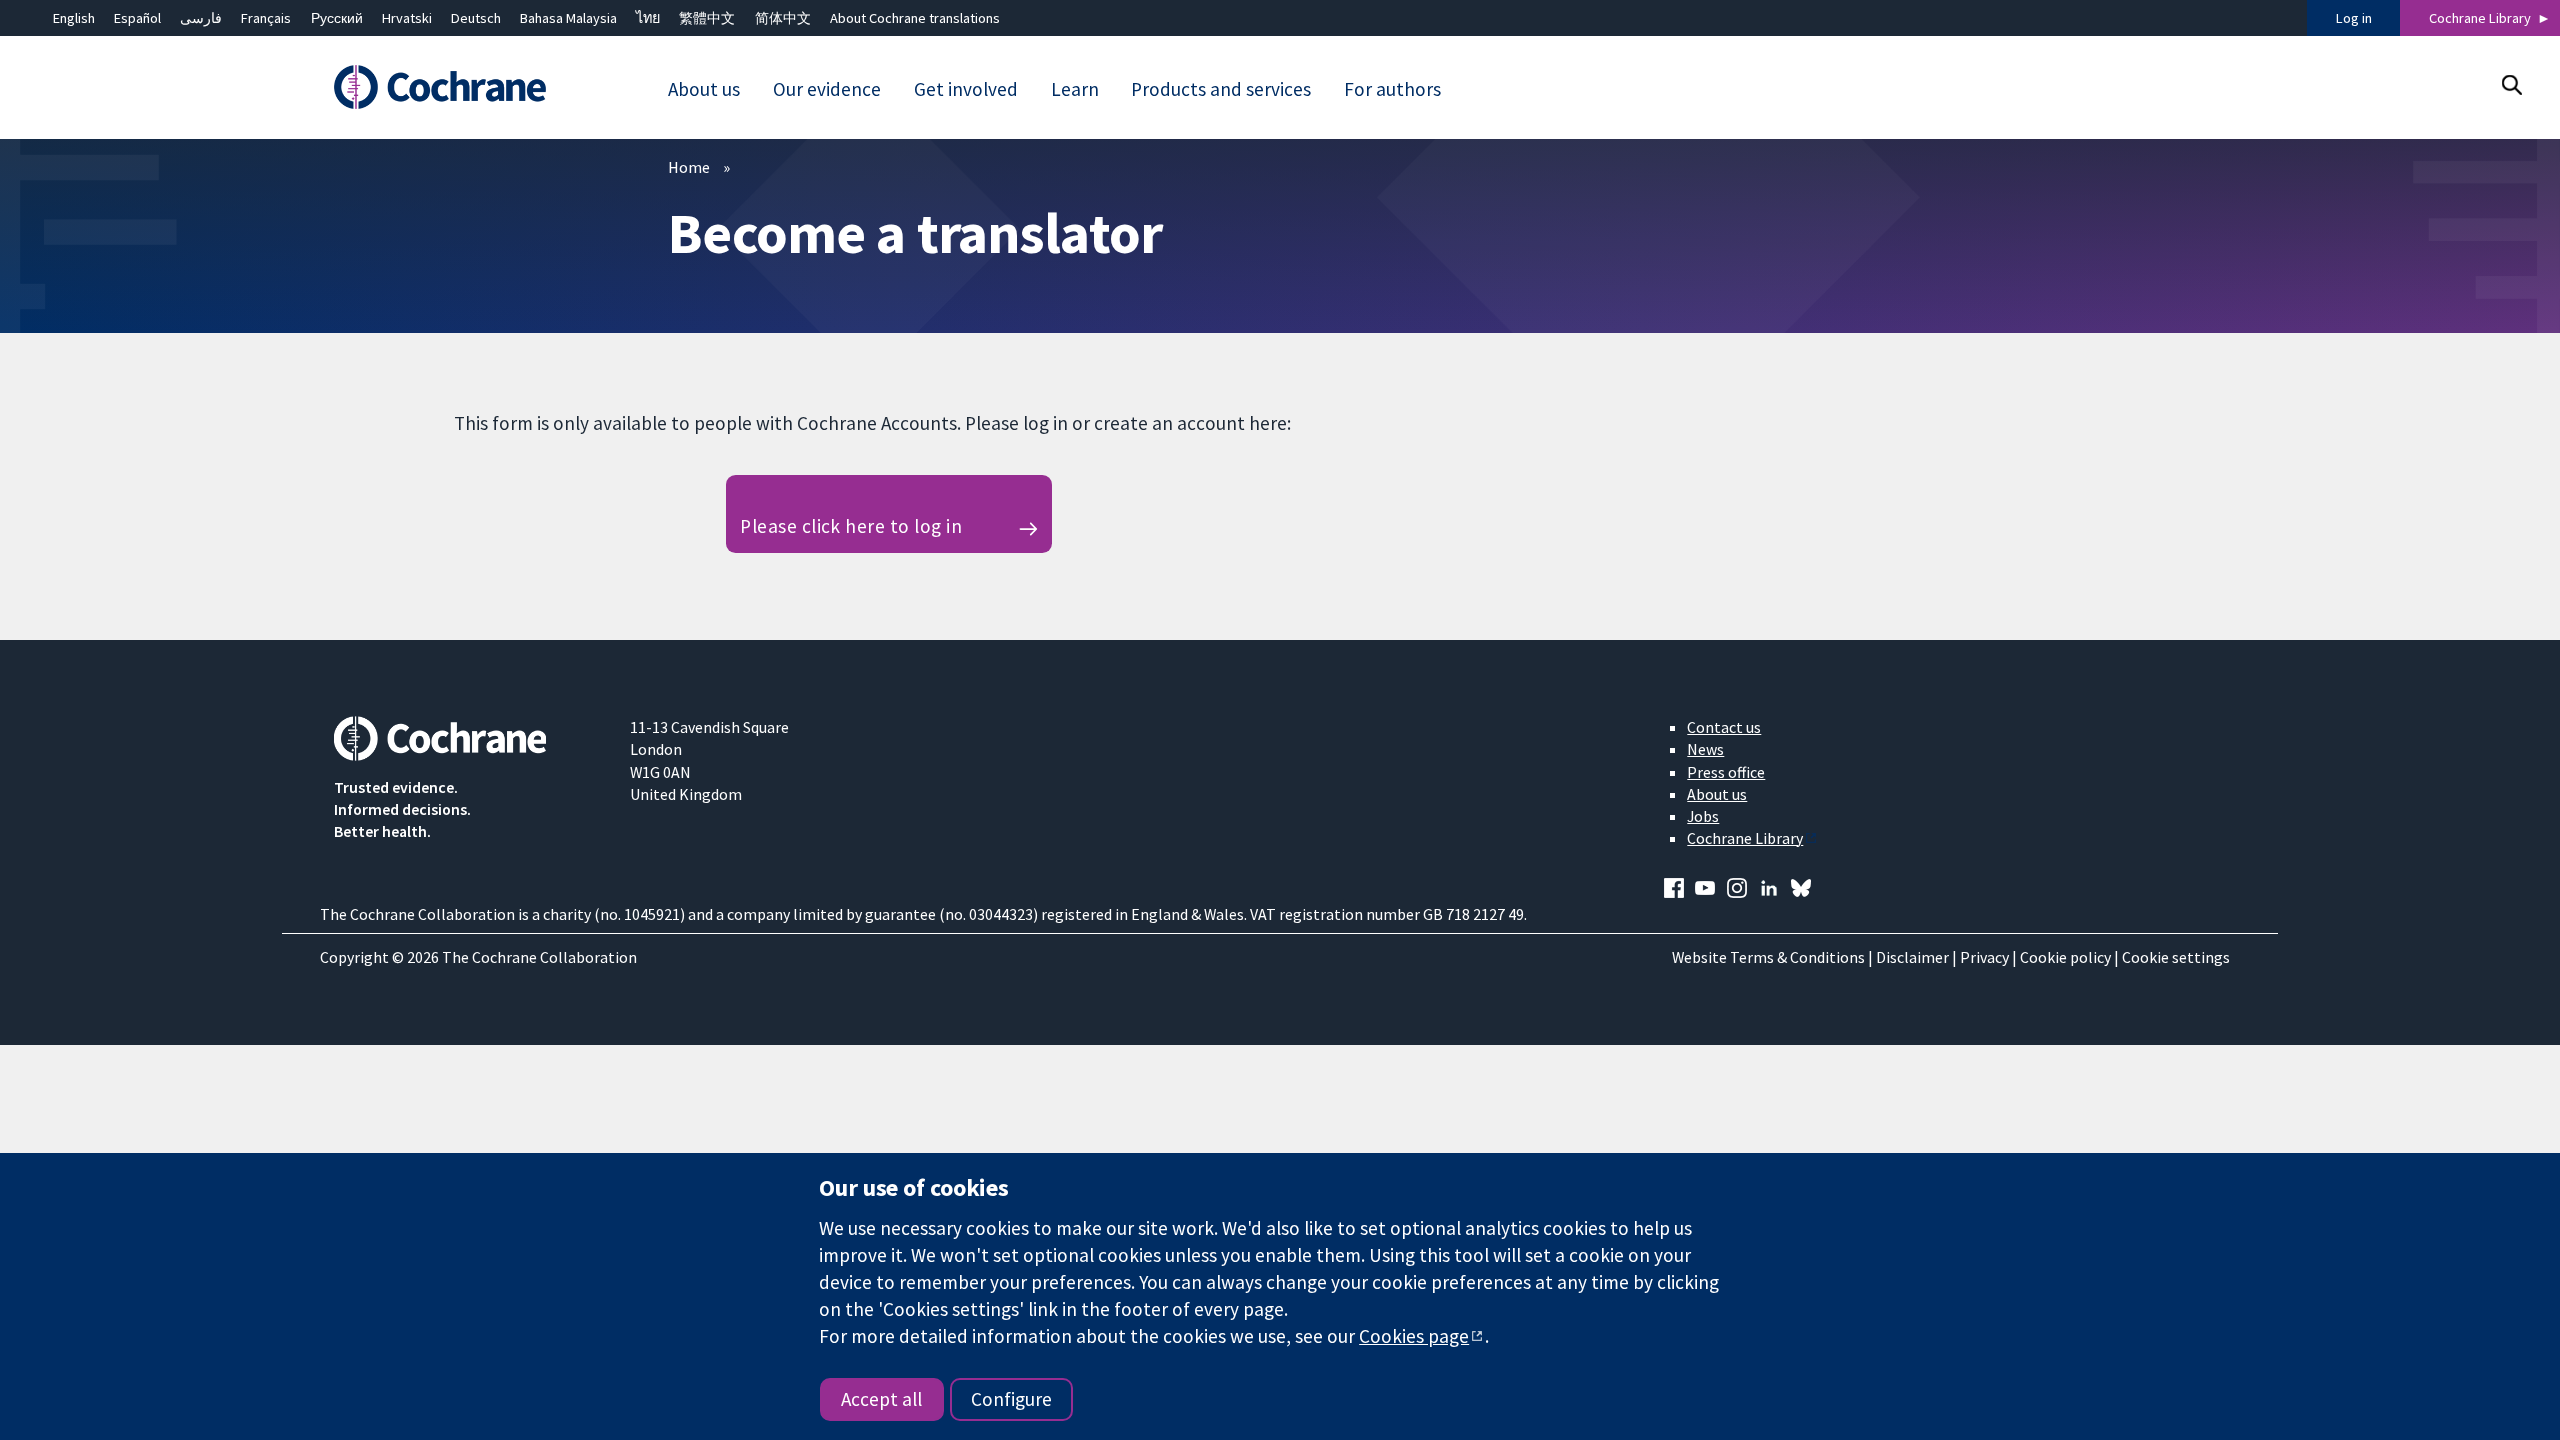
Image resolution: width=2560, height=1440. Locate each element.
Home (689, 167)
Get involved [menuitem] (966, 89)
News (1705, 749)
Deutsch (476, 18)
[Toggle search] (2511, 84)
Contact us (1724, 727)
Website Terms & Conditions (1768, 957)
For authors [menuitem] (1392, 89)
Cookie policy (2065, 957)
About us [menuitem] (704, 89)
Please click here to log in (851, 526)
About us (1717, 794)
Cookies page (1414, 1336)
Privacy (1984, 957)
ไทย (648, 18)
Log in (2354, 18)
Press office (1726, 772)
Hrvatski (407, 18)
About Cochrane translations (915, 18)
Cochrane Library (2480, 18)
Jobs (1703, 816)
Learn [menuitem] (1075, 89)
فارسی (201, 18)
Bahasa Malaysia (568, 18)
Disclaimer (1912, 957)
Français (266, 18)
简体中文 (783, 18)
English (74, 18)
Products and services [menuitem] (1221, 89)
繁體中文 (707, 18)
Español (137, 18)
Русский (337, 18)
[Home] (467, 87)
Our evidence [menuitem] (827, 89)
